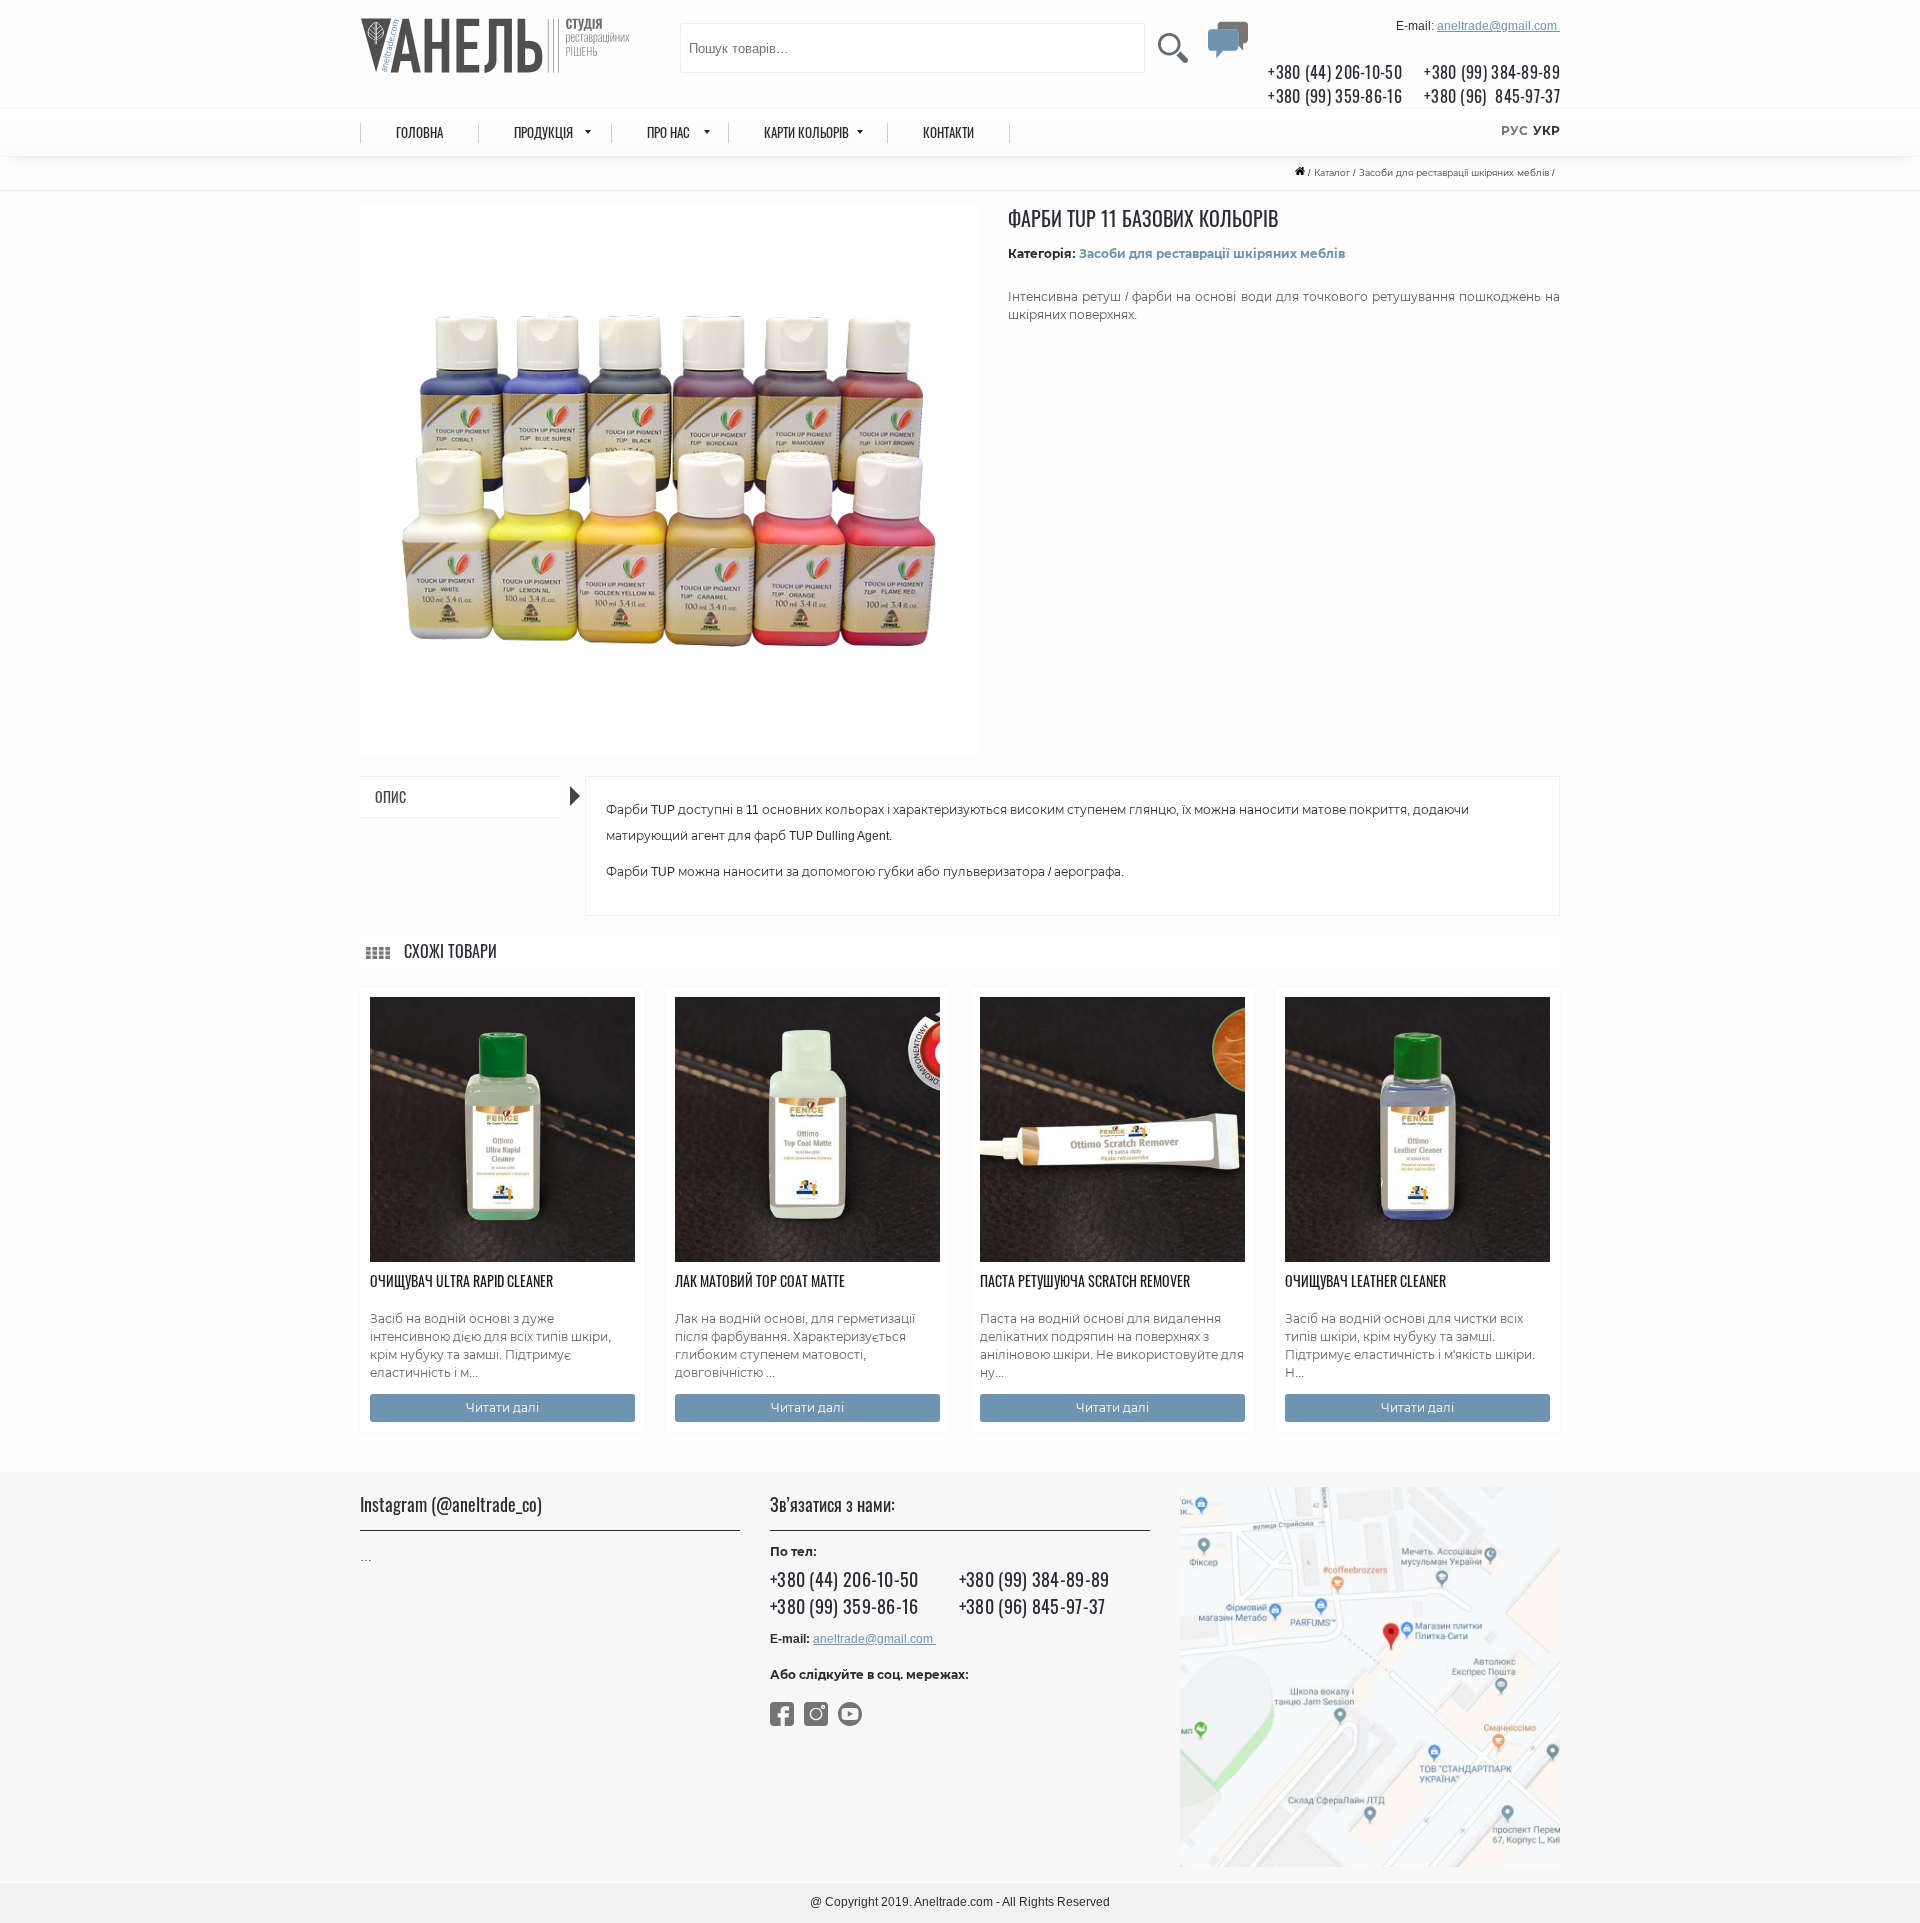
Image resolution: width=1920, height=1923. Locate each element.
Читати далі (502, 1408)
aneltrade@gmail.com (1498, 26)
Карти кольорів (806, 132)
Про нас (668, 132)
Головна (419, 132)
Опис (390, 796)
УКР (1546, 131)
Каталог (1332, 173)
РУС (1514, 131)
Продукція (543, 132)
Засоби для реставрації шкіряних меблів (1454, 173)
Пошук (1173, 48)
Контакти (948, 132)
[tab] (460, 797)
